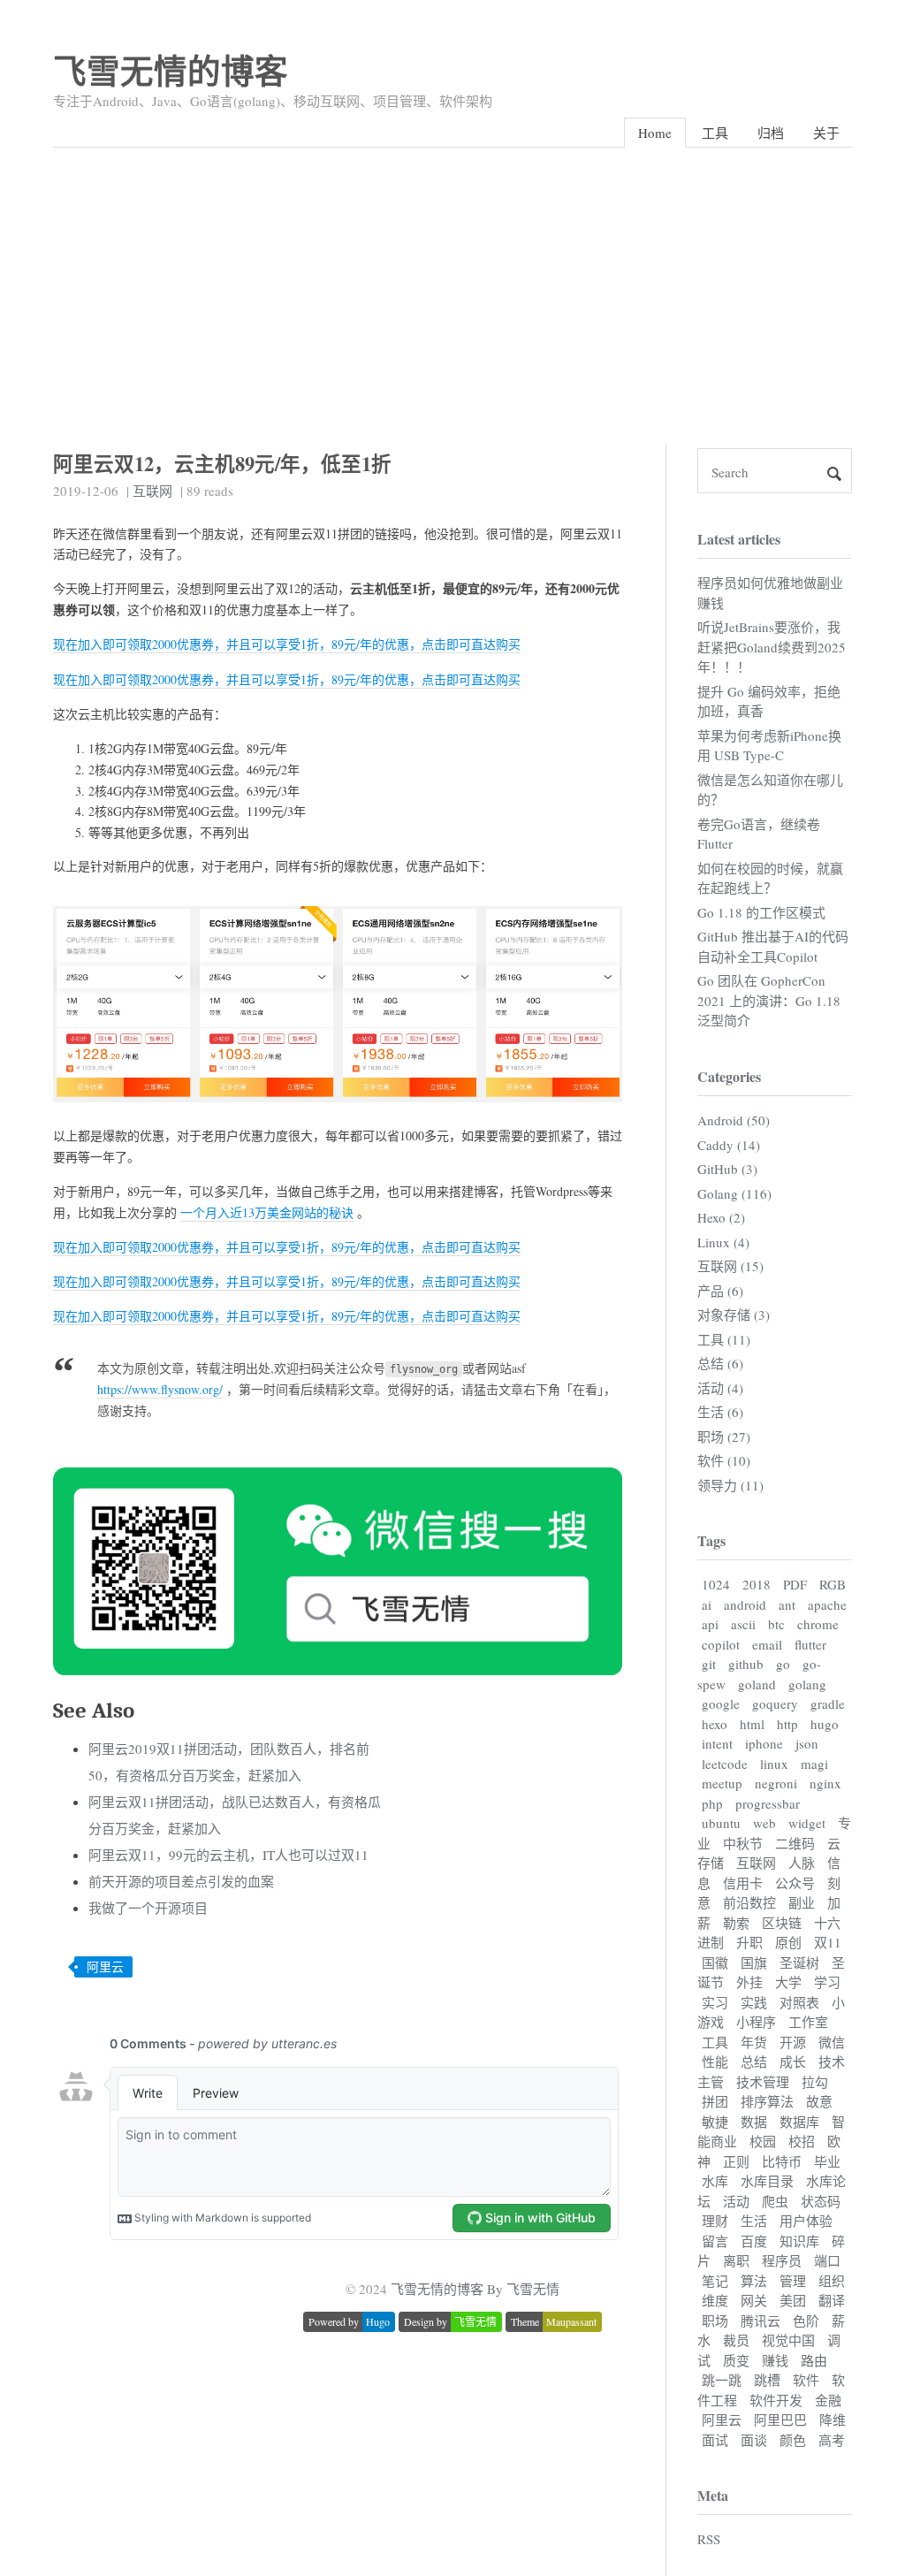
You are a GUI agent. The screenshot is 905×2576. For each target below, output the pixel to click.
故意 (819, 2101)
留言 (715, 2241)
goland (757, 1684)
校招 (802, 2141)
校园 (763, 2141)
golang (807, 1684)
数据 (754, 2122)
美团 (793, 2300)
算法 (754, 2281)
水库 (715, 2181)
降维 (833, 2420)
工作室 (808, 2022)
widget (807, 1823)
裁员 (736, 2340)
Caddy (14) (729, 1145)
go (783, 1664)
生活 (754, 2221)
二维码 (795, 1843)
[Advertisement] (452, 280)
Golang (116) (734, 1193)
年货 (754, 2042)
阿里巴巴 (780, 2420)
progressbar (768, 1803)
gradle (828, 1703)
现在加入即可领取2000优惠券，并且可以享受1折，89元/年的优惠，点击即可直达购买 (287, 644)
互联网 (152, 491)
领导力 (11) (730, 1485)
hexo (715, 1724)
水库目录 (767, 2181)
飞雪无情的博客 (171, 70)
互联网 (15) (730, 1266)
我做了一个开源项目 (148, 1908)
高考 (832, 2440)
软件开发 (776, 2400)
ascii (743, 1624)
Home (655, 133)
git (709, 1664)
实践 (754, 2002)
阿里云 (105, 1966)
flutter (810, 1644)
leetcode (725, 1764)
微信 (832, 2042)
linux (774, 1764)
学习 (827, 1982)
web (764, 1823)
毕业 (827, 2161)
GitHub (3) (727, 1169)
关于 (826, 133)
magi (814, 1764)
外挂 (749, 1982)
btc (776, 1624)
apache (827, 1604)
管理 (793, 2281)
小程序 (756, 2022)
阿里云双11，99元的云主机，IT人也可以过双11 (228, 1855)
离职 (736, 2260)
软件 (806, 2380)
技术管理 (763, 2082)
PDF (795, 1584)
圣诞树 (799, 1962)
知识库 (799, 2241)
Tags (711, 1540)
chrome (818, 1624)
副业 (802, 1902)
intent (717, 1743)
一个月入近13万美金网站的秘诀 (267, 1212)
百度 (754, 2241)
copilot (721, 1644)
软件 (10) (724, 1460)
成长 (793, 2062)
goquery (775, 1703)
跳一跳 (722, 2380)
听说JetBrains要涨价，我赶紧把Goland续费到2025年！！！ (772, 647)
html (752, 1724)
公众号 (795, 1883)
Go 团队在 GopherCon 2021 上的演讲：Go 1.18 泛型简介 (769, 1000)
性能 (715, 2062)
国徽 (715, 1962)
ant (787, 1604)
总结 (754, 2062)
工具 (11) (724, 1339)
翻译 (832, 2300)
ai (707, 1604)
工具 (715, 133)
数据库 (799, 2122)
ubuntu (721, 1823)
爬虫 (775, 2201)
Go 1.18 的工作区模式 (761, 912)
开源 (793, 2042)
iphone (764, 1743)
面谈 (754, 2440)
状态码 (821, 2201)
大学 (788, 1982)
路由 (814, 2360)
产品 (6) (720, 1291)
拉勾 (815, 2082)
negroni (776, 1783)
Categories (729, 1076)
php (712, 1803)
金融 (828, 2400)
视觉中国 (788, 2340)
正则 (736, 2161)
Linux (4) (723, 1242)
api (710, 1624)
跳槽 (767, 2380)
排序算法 (767, 2101)
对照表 (799, 2002)
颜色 (793, 2440)
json (807, 1743)
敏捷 (715, 2122)
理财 (715, 2221)
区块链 (782, 1923)
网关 (754, 2300)
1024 (716, 1584)
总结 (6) (720, 1363)
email (767, 1644)
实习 (715, 2002)
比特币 (782, 2161)
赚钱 (775, 2360)
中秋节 (743, 1843)
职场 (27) (724, 1437)
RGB (833, 1584)
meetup (722, 1783)
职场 (715, 2321)
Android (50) (734, 1120)
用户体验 (806, 2221)
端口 (827, 2260)
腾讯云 (761, 2321)
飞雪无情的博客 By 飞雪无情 (475, 2289)
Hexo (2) (721, 1217)
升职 (749, 1942)
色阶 (806, 2321)
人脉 (802, 1863)
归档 (771, 133)
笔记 (715, 2281)
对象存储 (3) (734, 1315)
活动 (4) (720, 1388)
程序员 (782, 2260)
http (787, 1724)
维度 (715, 2300)
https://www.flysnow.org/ (160, 1389)
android (745, 1604)
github (746, 1664)
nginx (825, 1783)
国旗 (754, 1962)
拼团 (715, 2101)
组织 (832, 2281)
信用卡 (743, 1883)
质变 (736, 2360)
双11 (828, 1942)
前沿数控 (749, 1902)
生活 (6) (720, 1412)
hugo (825, 1724)
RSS (709, 2539)
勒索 (736, 1923)
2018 (757, 1584)
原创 (788, 1942)
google (721, 1703)
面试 (715, 2440)
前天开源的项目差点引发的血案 (181, 1881)
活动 (736, 2201)
